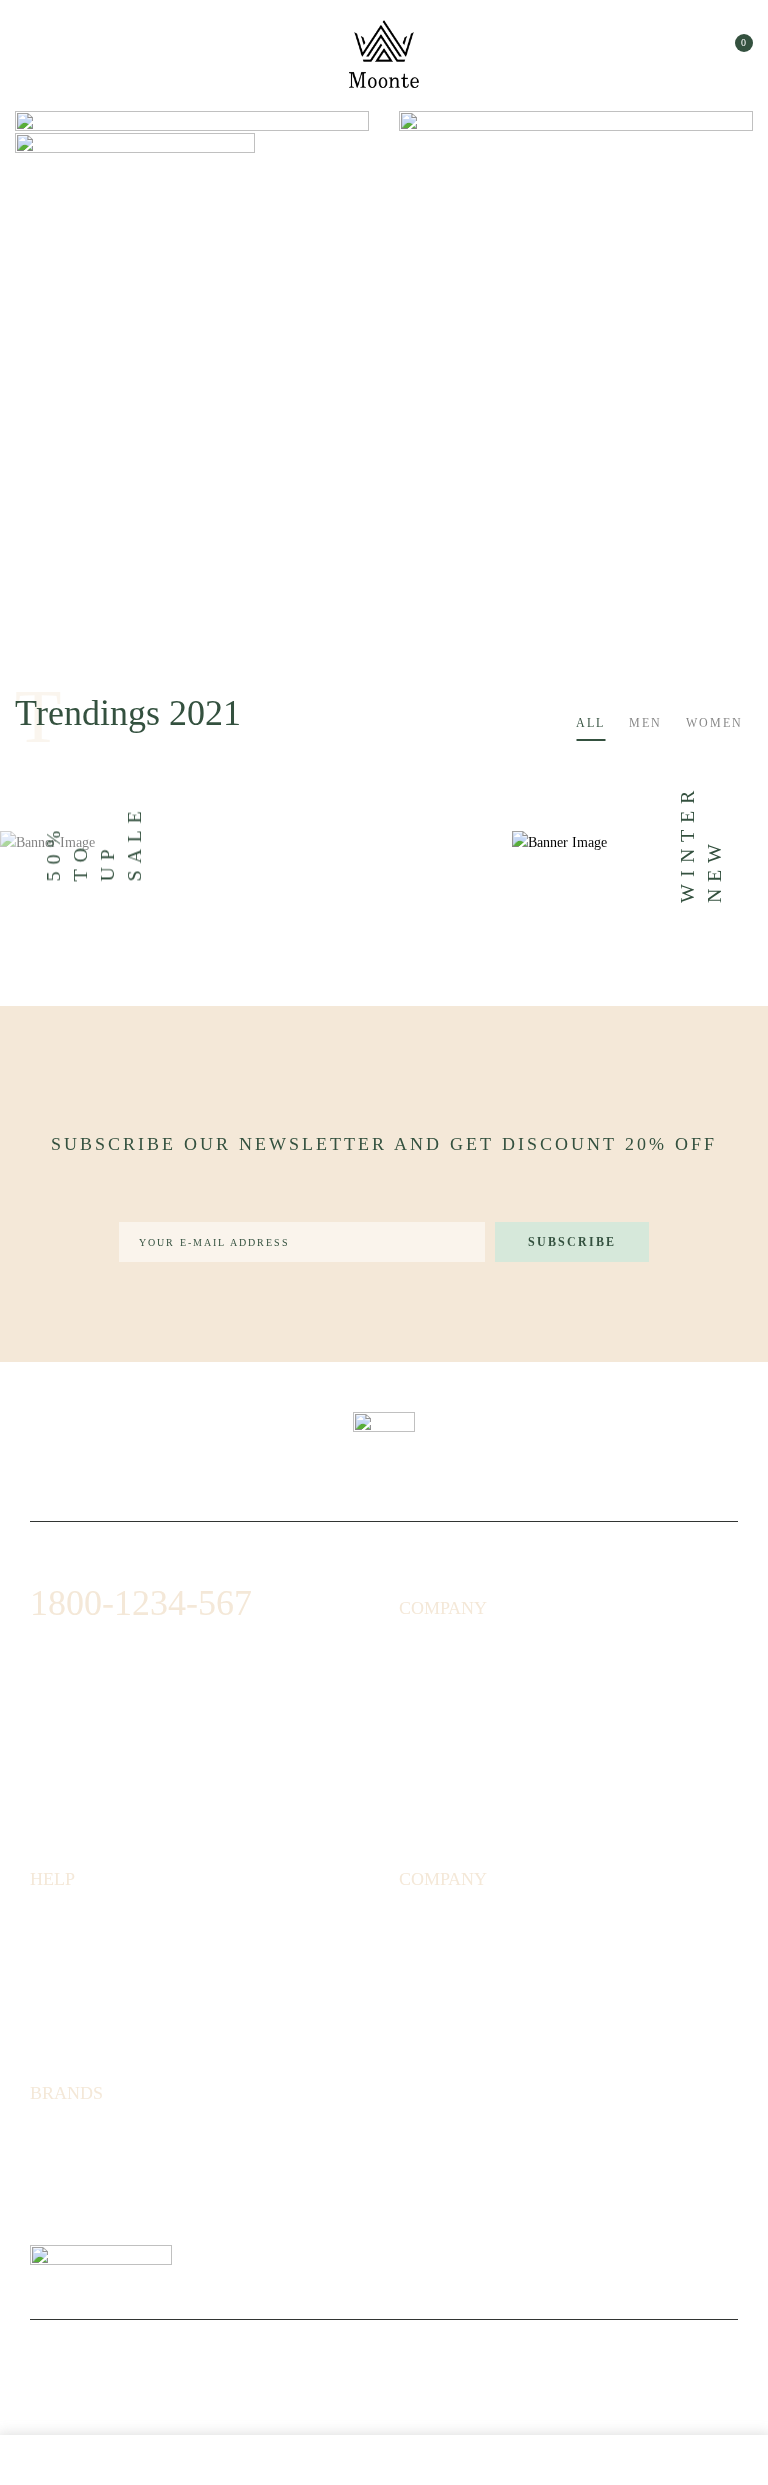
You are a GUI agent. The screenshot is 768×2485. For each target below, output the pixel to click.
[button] (735, 51)
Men (645, 723)
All (590, 723)
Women (714, 723)
